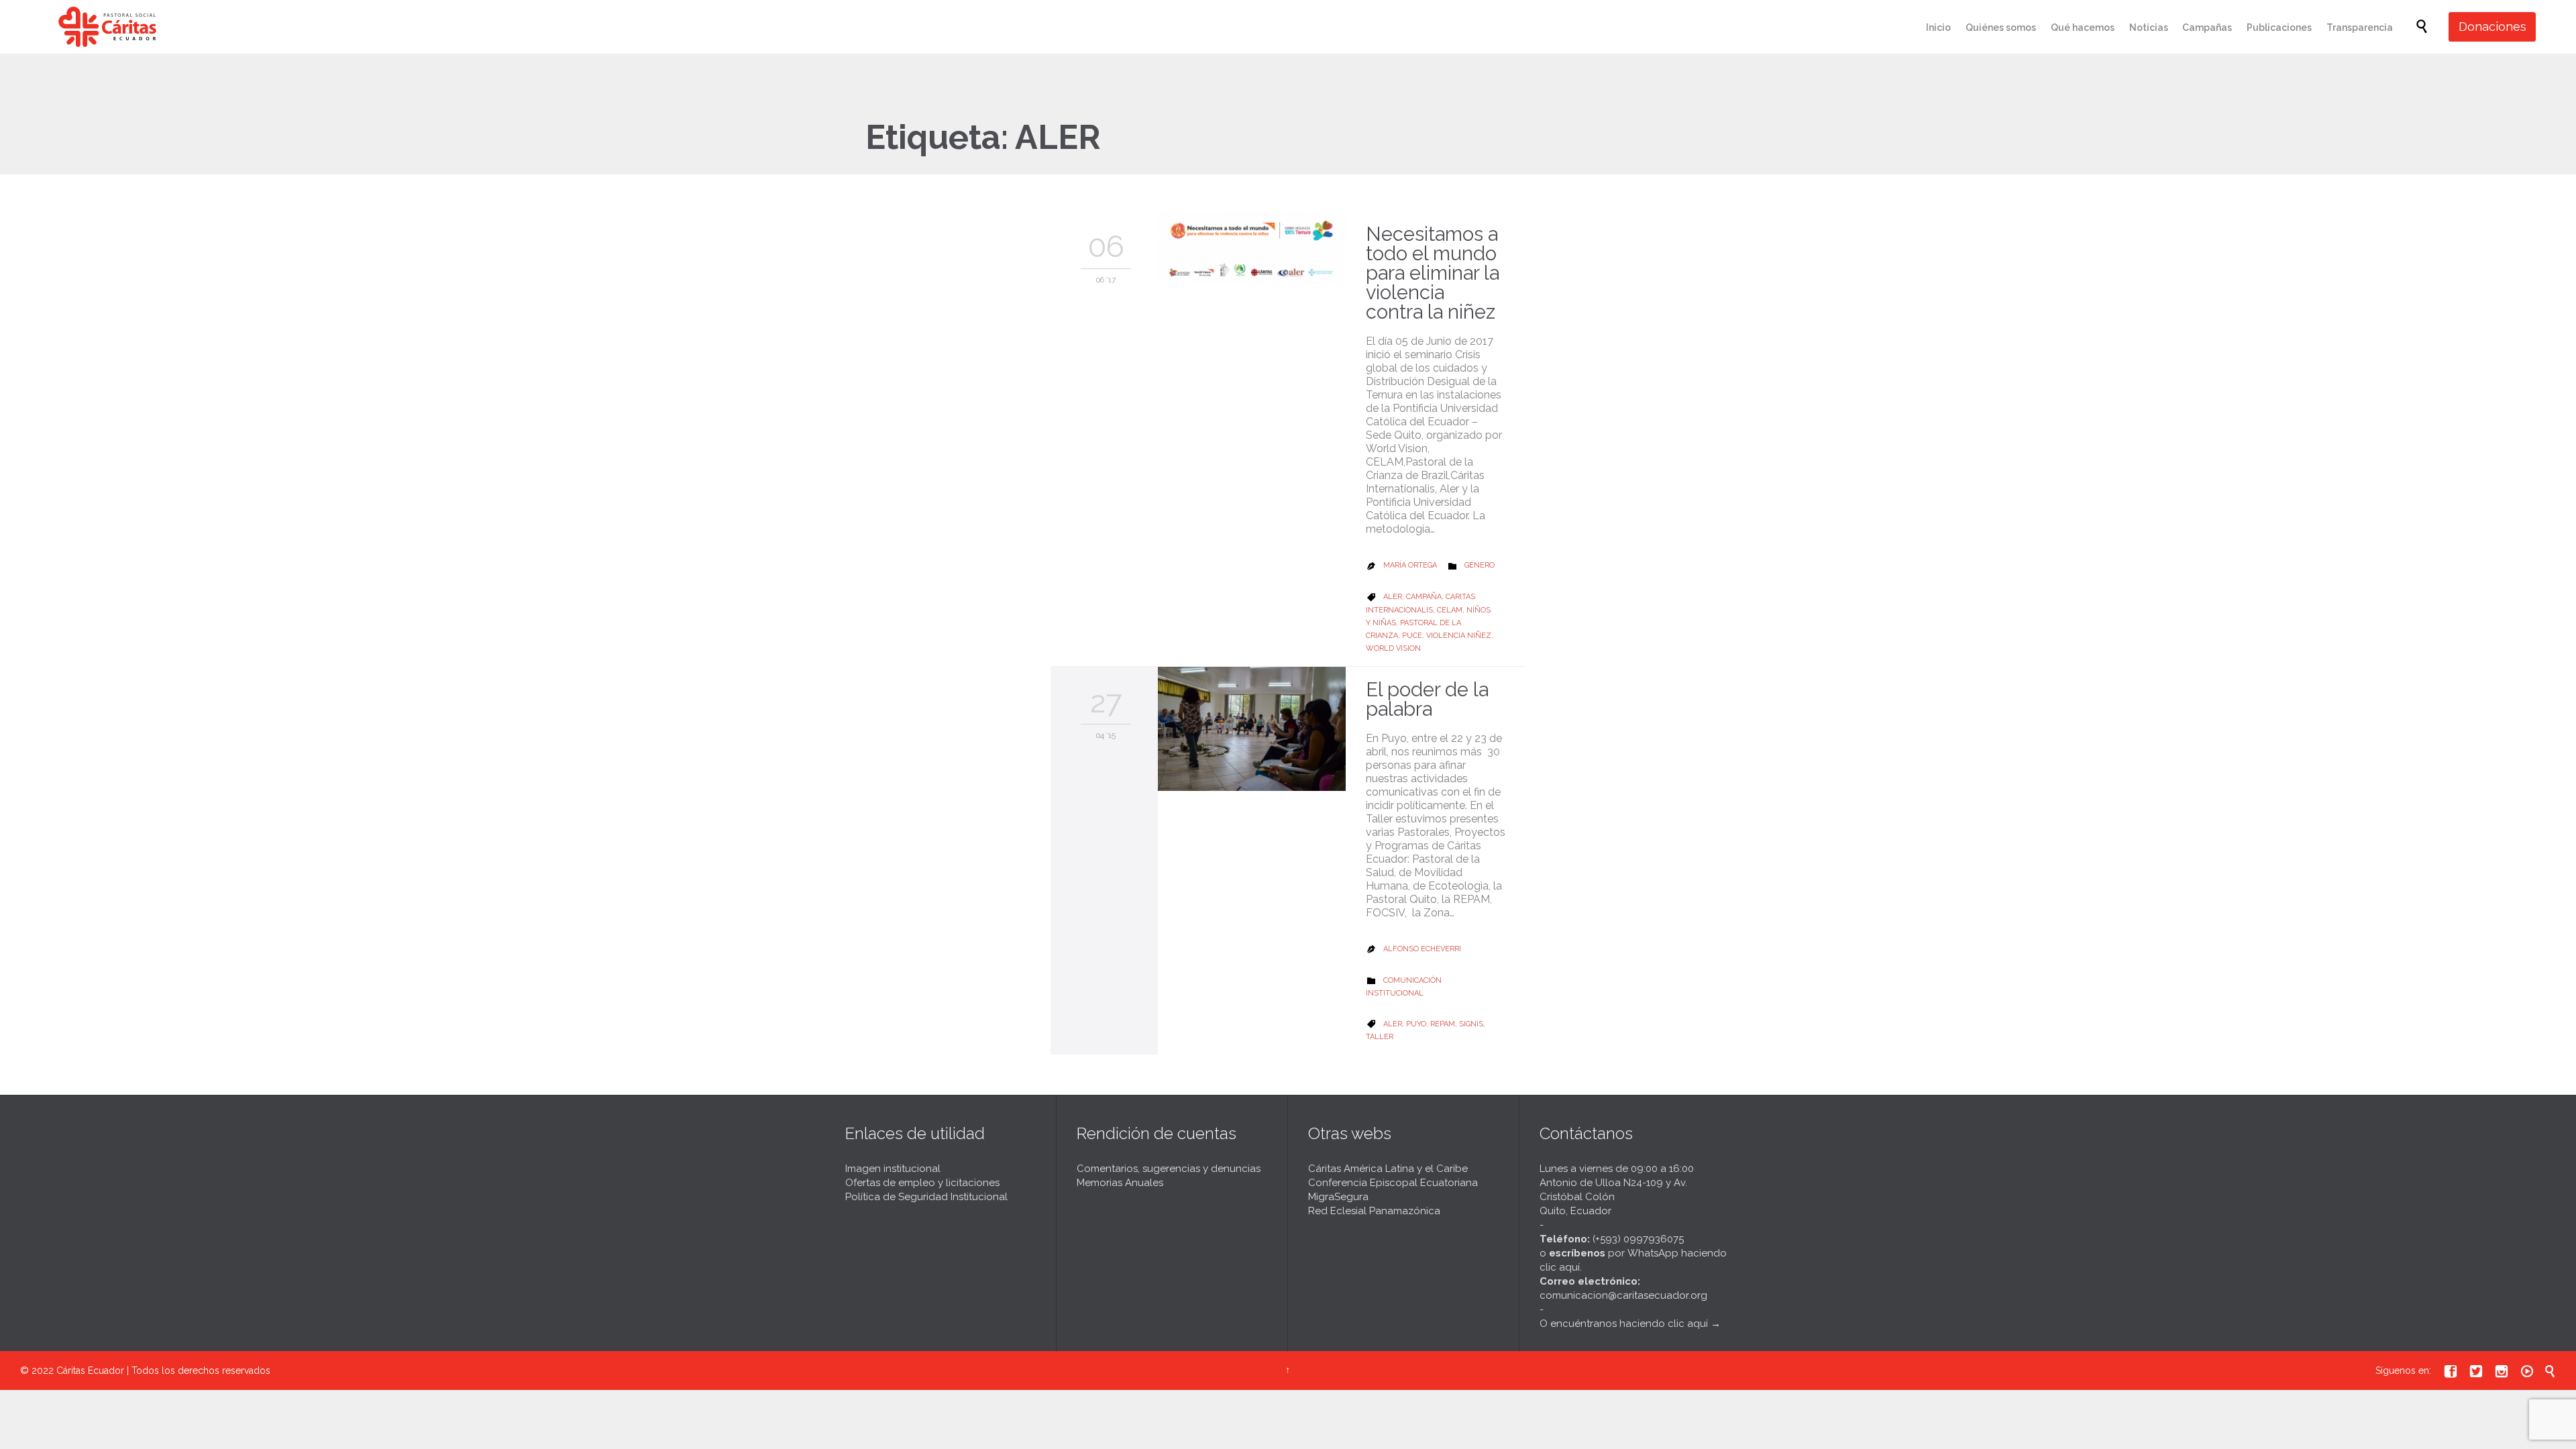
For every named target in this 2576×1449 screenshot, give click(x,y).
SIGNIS (1471, 1024)
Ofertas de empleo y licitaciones (922, 1183)
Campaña (1424, 597)
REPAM (1443, 1024)
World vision (1393, 648)
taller (1380, 1037)
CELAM (1450, 610)
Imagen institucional (893, 1169)
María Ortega (1410, 565)
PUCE (1412, 636)
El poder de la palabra (1427, 699)
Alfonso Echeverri (1422, 949)
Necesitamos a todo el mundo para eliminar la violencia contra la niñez (1433, 273)
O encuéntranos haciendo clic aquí (1624, 1324)
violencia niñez (1459, 636)
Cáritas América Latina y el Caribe (1388, 1169)
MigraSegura (1338, 1197)
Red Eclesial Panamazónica (1374, 1211)
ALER (1393, 597)
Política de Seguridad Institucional (926, 1197)
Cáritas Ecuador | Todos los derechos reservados (163, 1371)
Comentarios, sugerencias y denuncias (1169, 1169)
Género (1480, 565)
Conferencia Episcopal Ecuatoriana (1393, 1183)
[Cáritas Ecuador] (107, 27)
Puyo (1416, 1024)
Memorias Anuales (1120, 1183)
